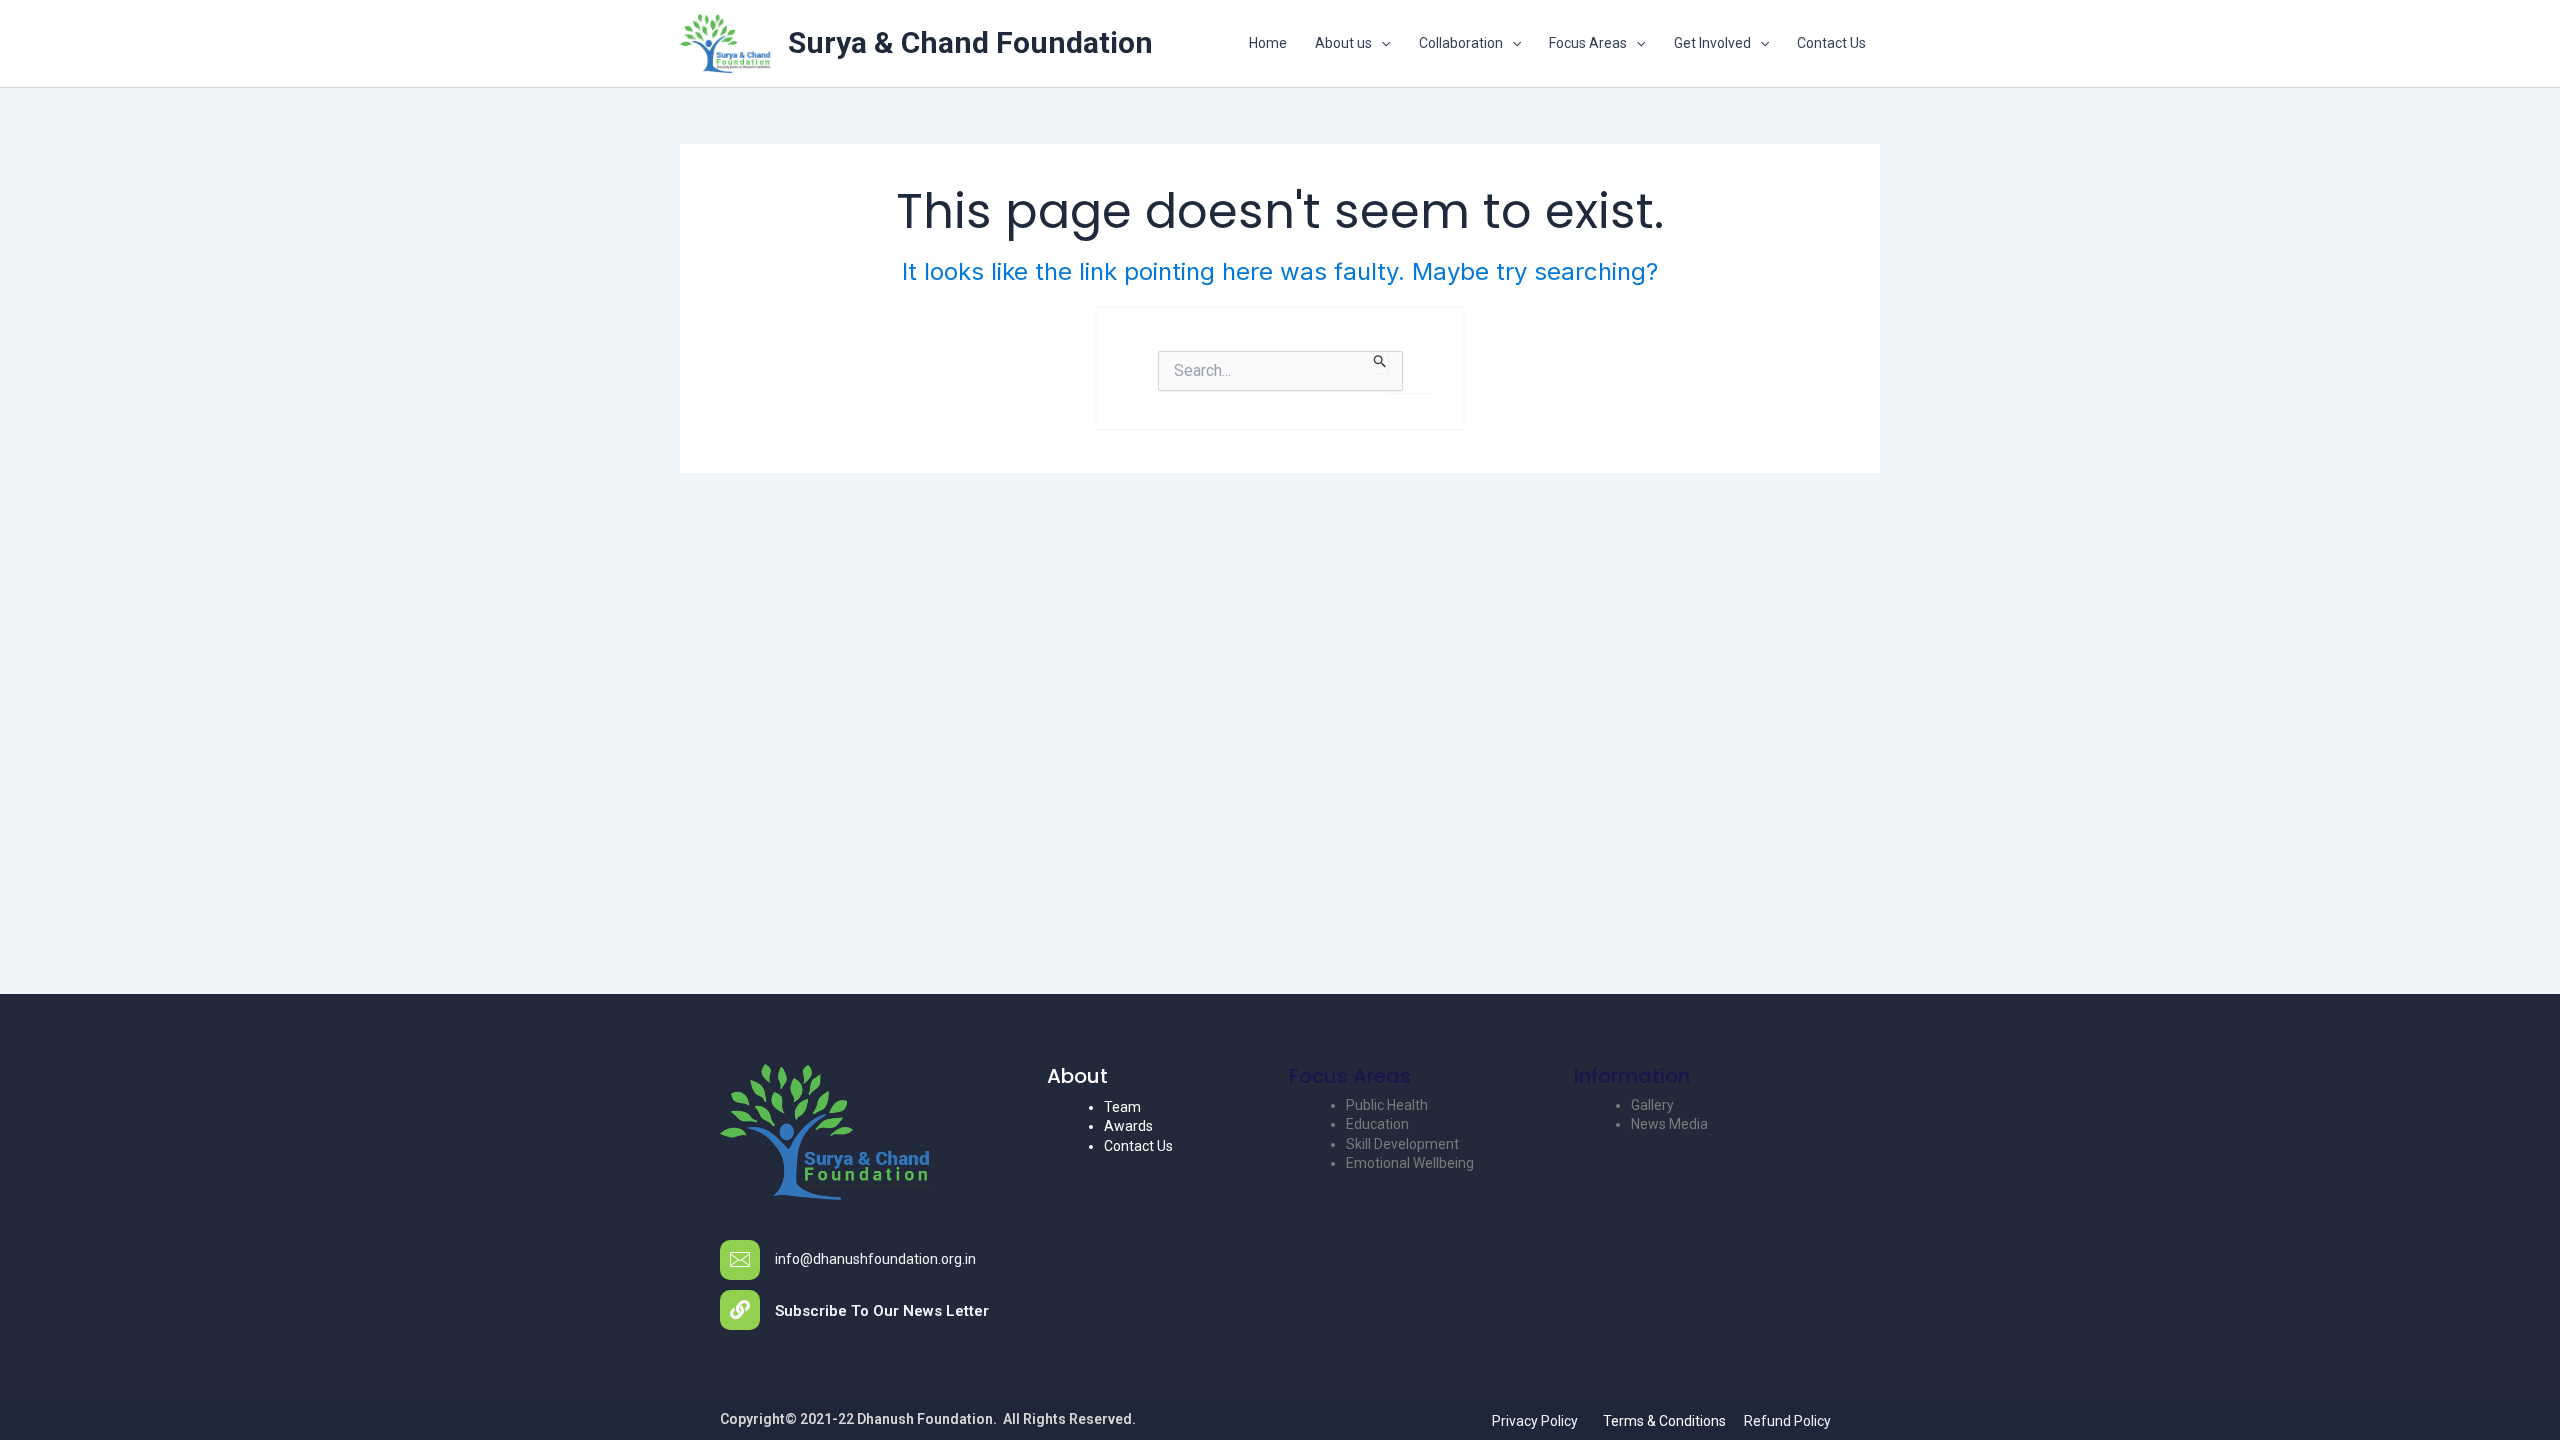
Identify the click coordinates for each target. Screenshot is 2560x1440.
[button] (1381, 43)
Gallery (1652, 1105)
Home (1268, 43)
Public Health (1387, 1105)
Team (1122, 1107)
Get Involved (1712, 43)
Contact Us (1831, 43)
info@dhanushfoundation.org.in (875, 1259)
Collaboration (1461, 43)
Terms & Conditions (1664, 1421)
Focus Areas (1588, 43)
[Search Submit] (1380, 362)
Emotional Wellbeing (1410, 1163)
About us (1343, 43)
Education (1377, 1124)
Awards (1128, 1126)
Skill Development (1402, 1144)
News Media (1669, 1124)
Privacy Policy (1535, 1421)
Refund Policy (1787, 1421)
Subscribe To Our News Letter (882, 1311)
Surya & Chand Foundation (970, 42)
